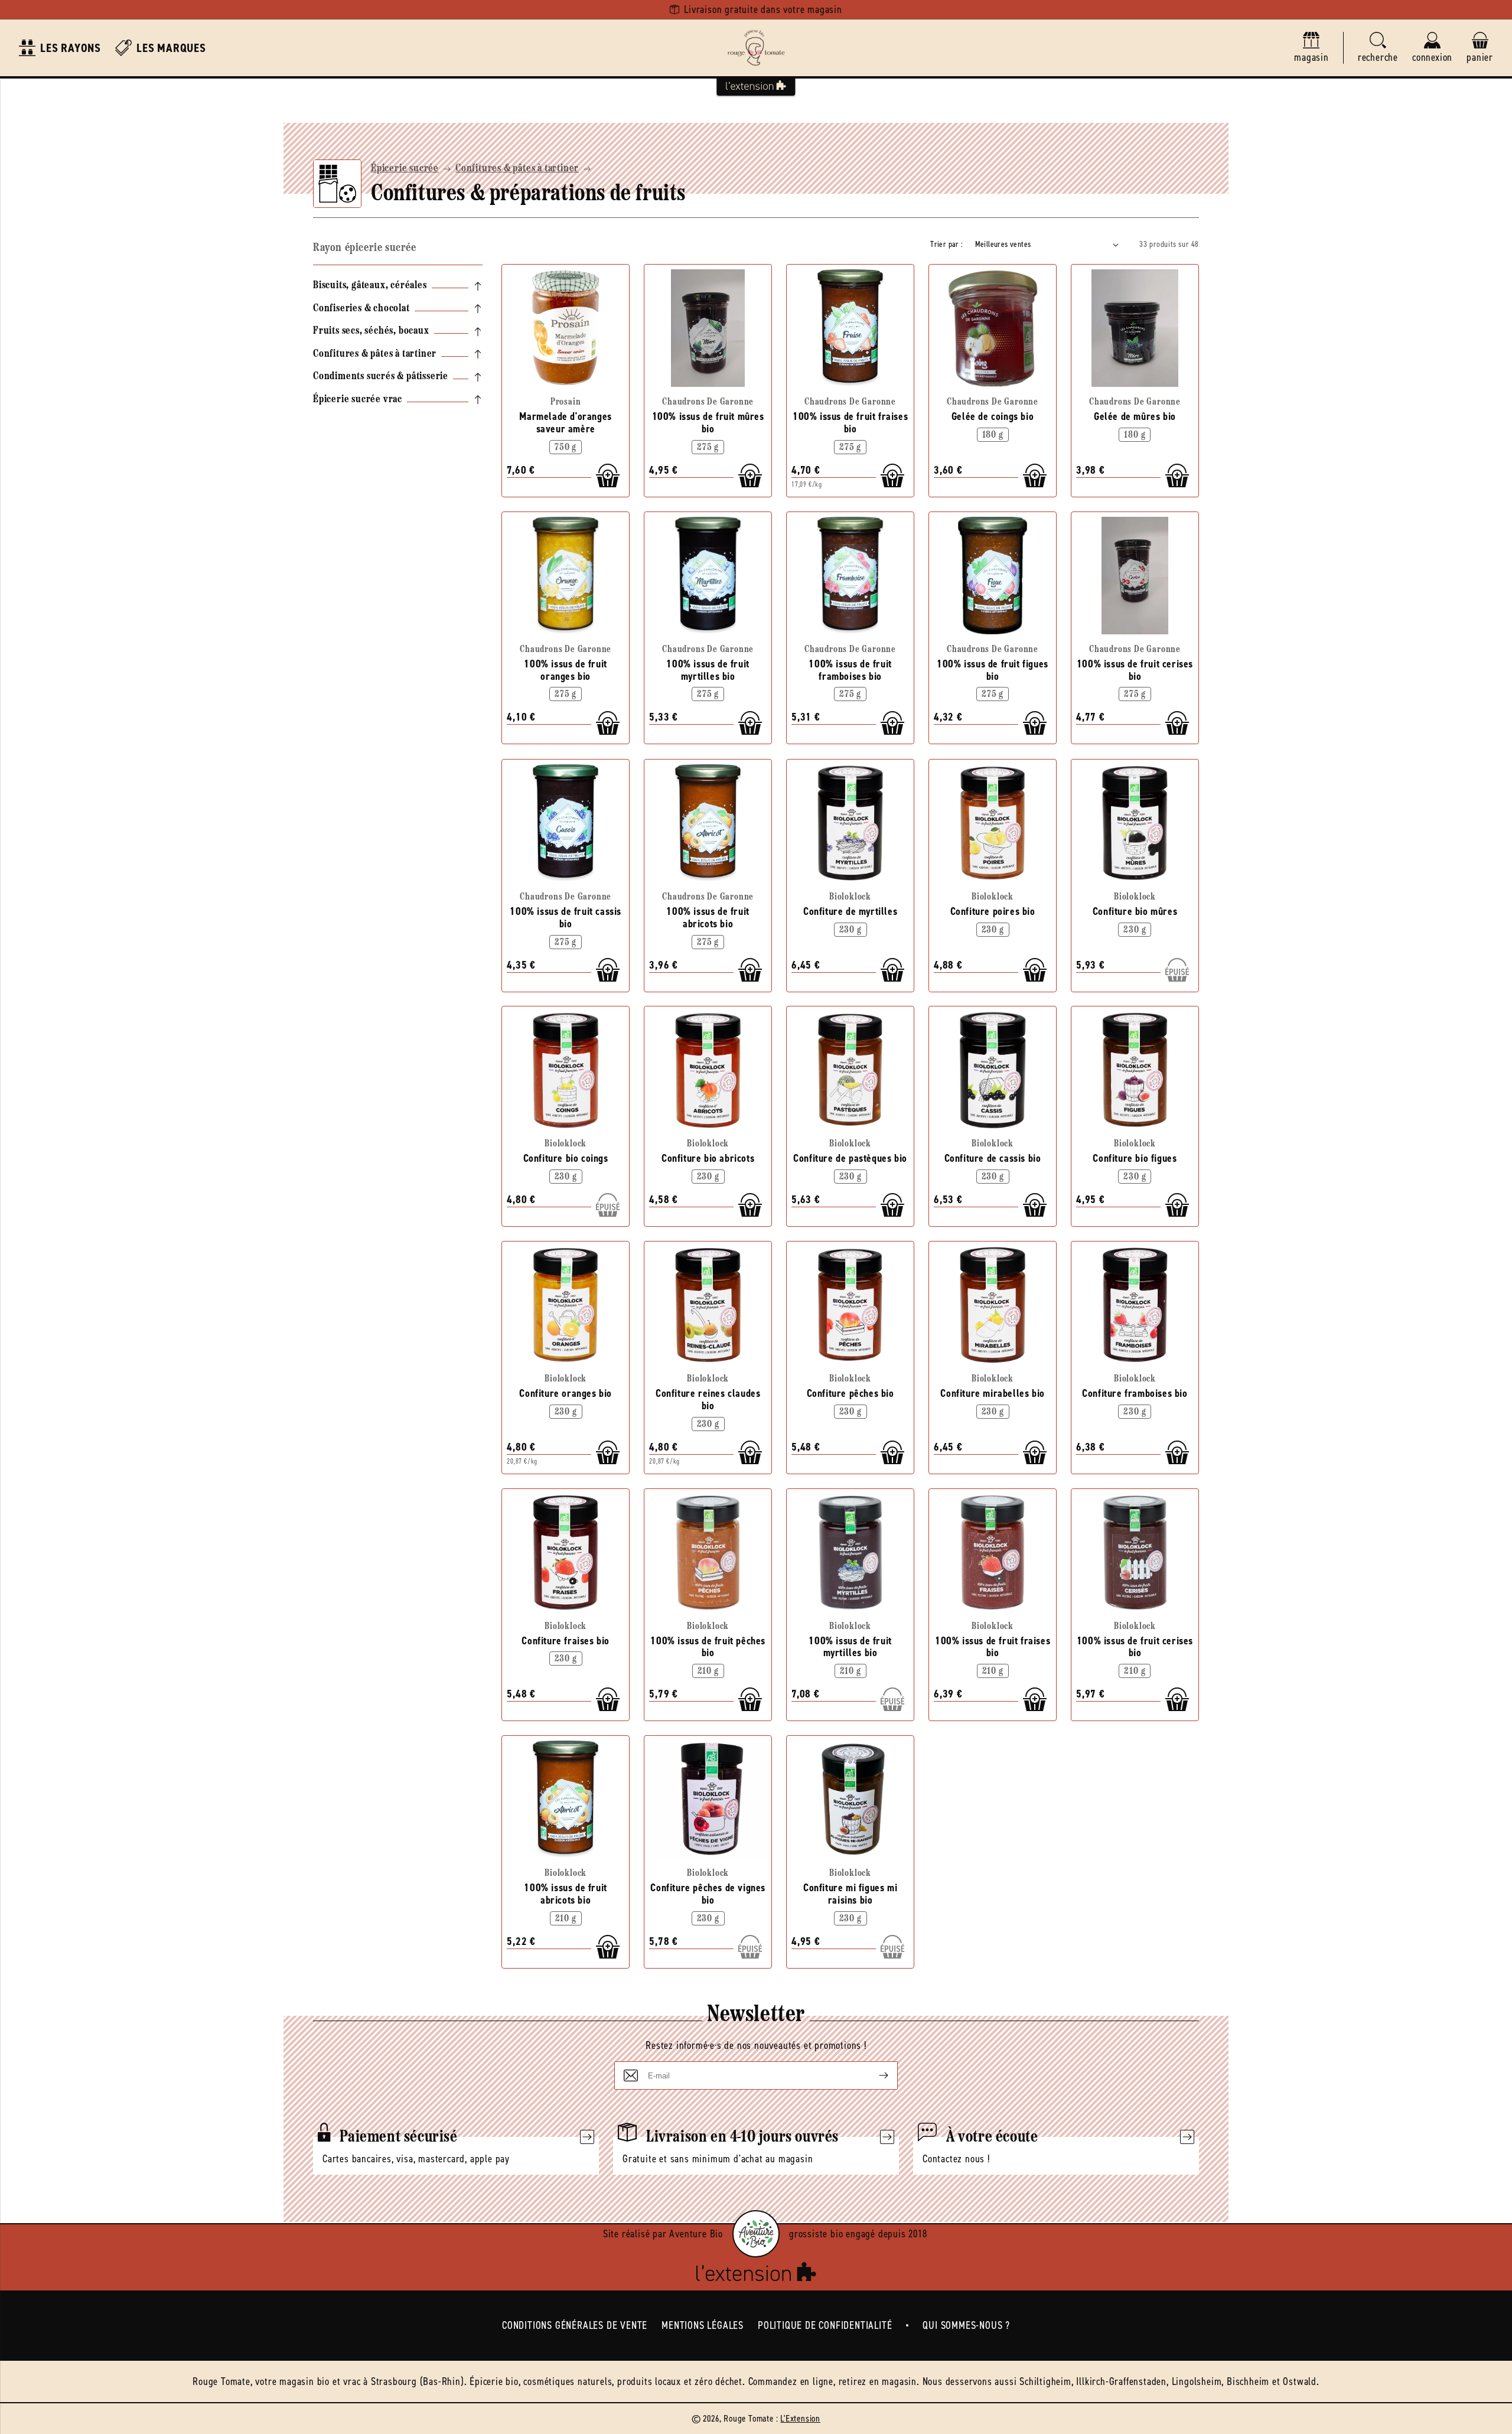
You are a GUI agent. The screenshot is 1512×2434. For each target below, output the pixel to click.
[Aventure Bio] (756, 2234)
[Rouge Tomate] (756, 48)
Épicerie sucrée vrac (358, 400)
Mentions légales (703, 2325)
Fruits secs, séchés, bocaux (371, 331)
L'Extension (800, 2418)
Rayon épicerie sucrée (365, 248)
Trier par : (946, 244)
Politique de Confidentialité (825, 2325)
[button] (1378, 48)
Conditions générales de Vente (575, 2325)
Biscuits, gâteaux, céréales (370, 286)
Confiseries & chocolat (361, 309)
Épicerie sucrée (405, 169)
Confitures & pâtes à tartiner (517, 169)
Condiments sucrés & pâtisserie (381, 377)
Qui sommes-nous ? (966, 2325)
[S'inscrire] (874, 2075)
